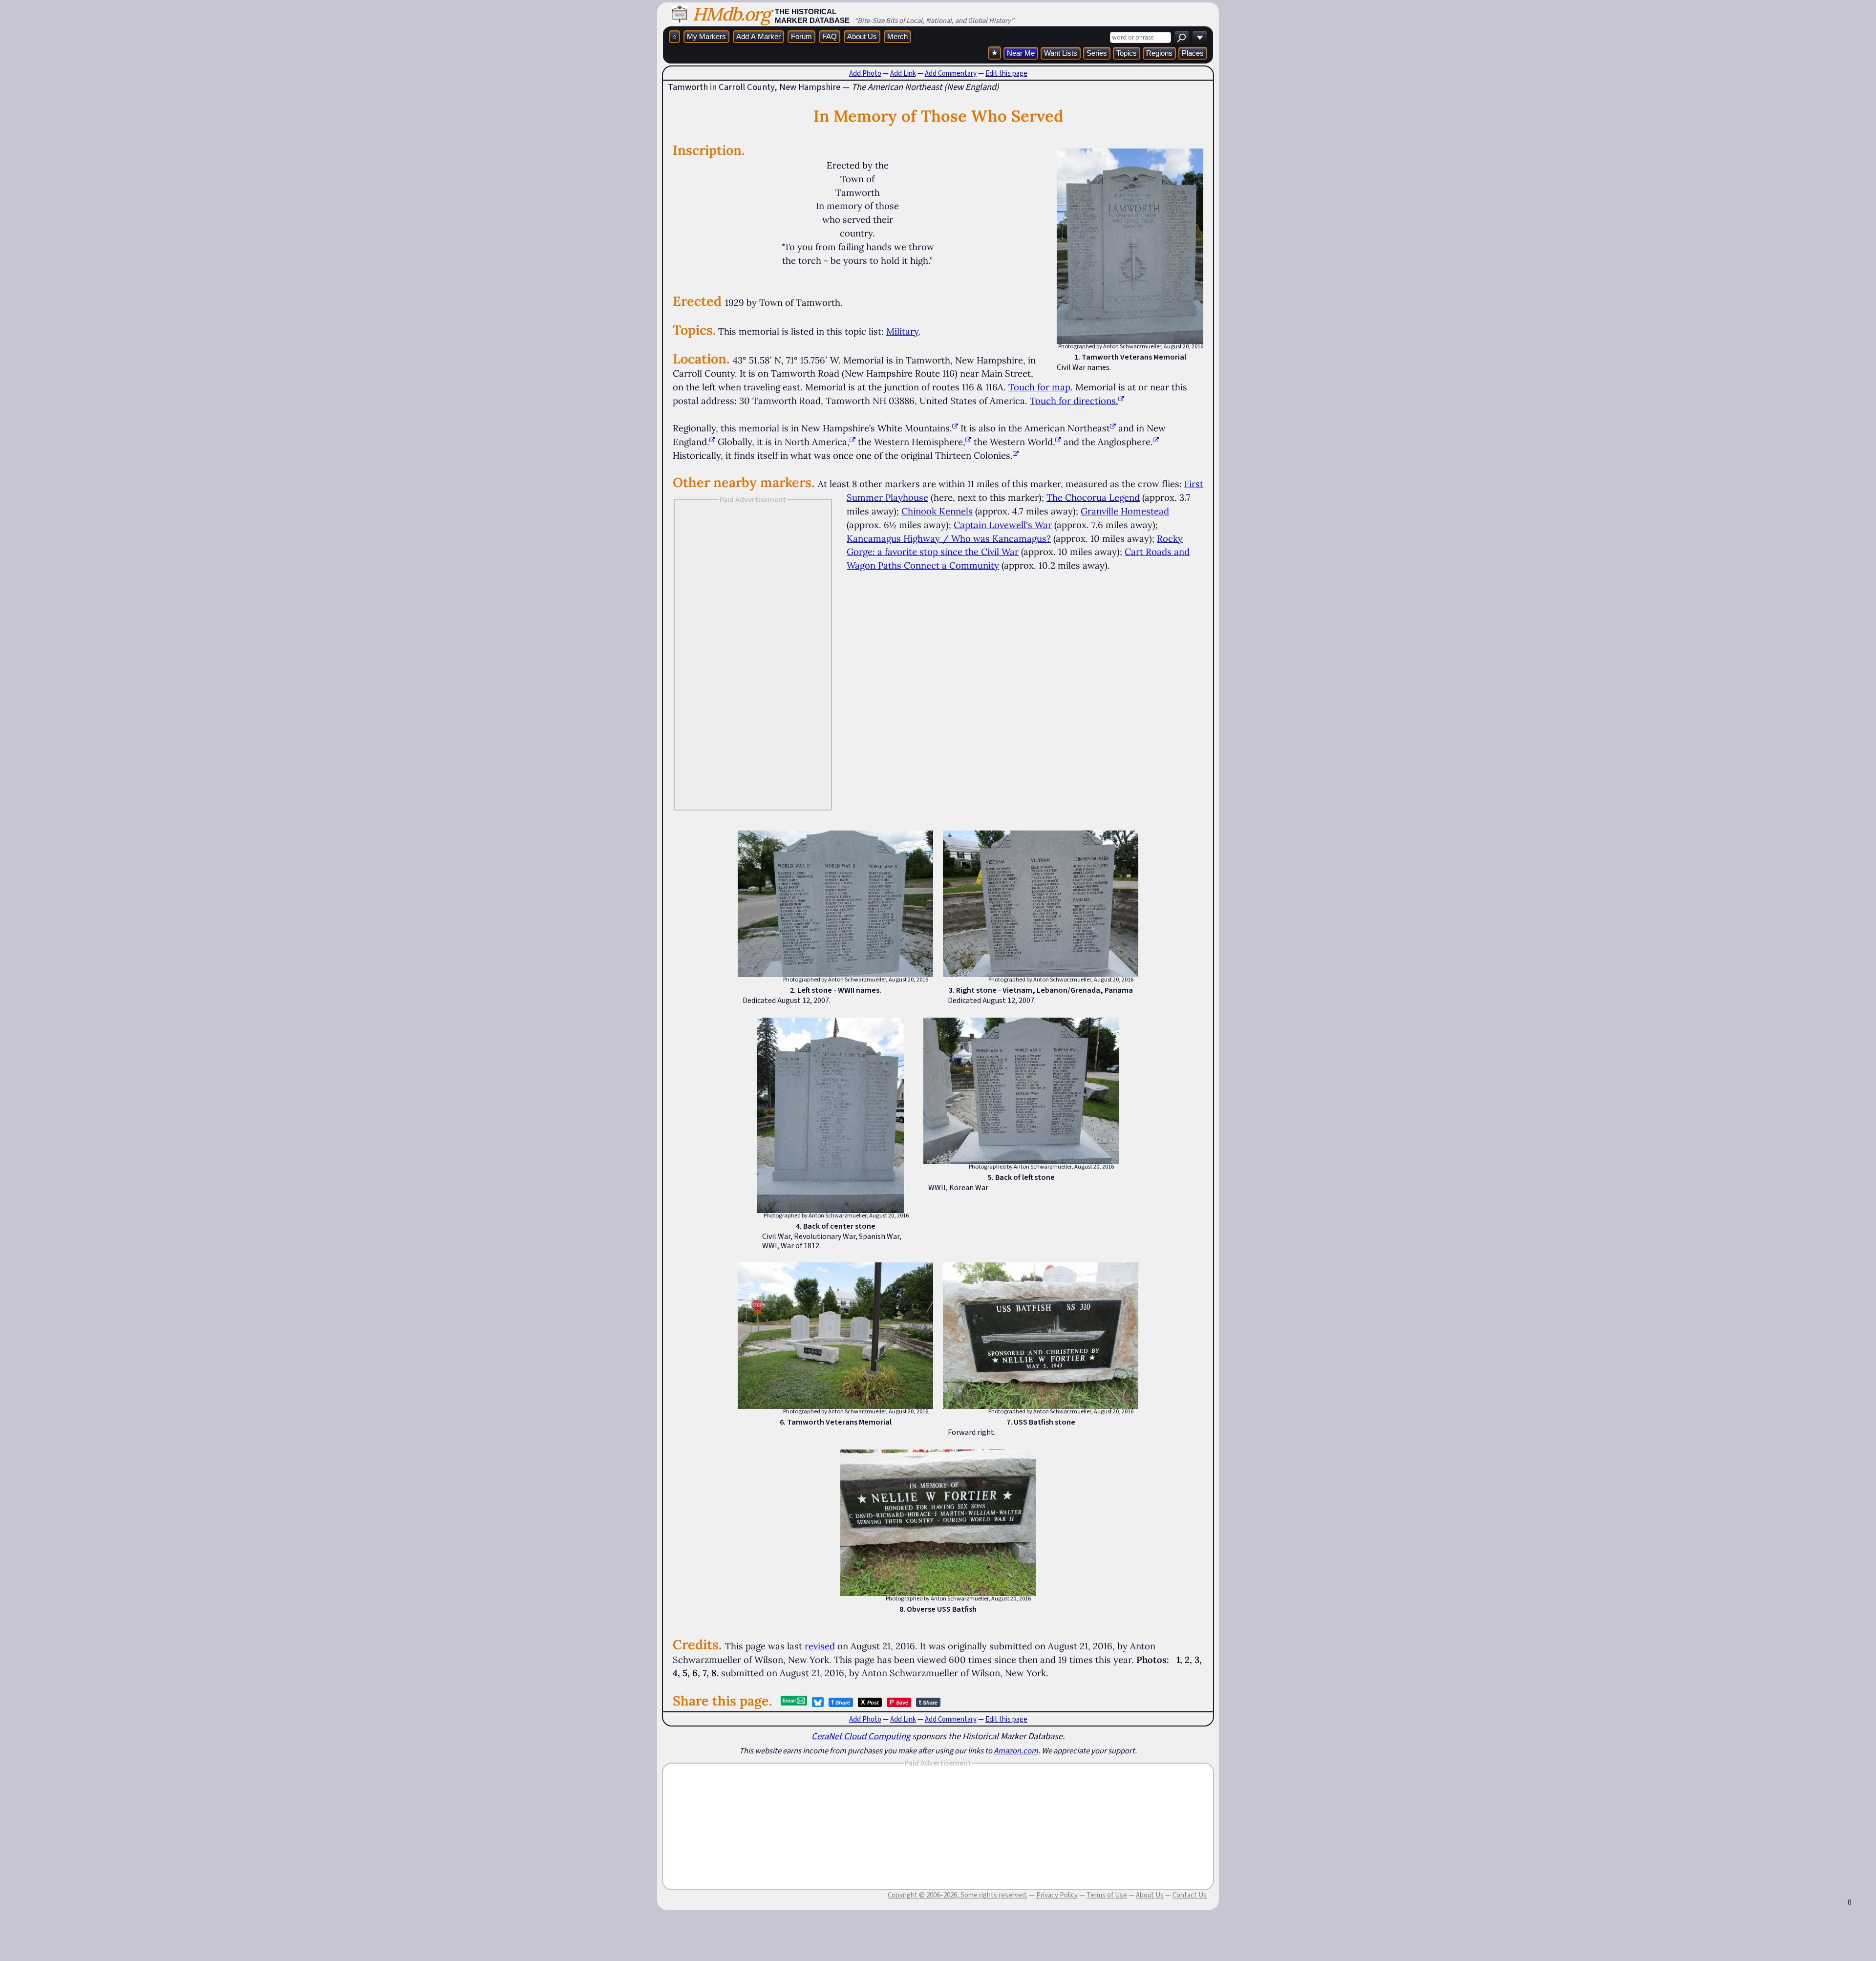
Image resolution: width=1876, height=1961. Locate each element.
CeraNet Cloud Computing (861, 1736)
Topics (1127, 53)
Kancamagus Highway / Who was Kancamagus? (949, 538)
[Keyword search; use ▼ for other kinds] (1182, 37)
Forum (801, 36)
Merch (897, 36)
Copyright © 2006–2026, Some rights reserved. (958, 1895)
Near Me (1021, 53)
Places (1193, 53)
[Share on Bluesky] (818, 1702)
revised (820, 1646)
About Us (862, 36)
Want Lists (1061, 53)
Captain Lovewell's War (1003, 525)
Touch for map (1039, 387)
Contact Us (1190, 1895)
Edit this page (1006, 73)
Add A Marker (758, 36)
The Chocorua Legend (1093, 497)
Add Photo (865, 73)
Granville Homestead (1125, 511)
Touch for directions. (1074, 401)
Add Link (903, 73)
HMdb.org (731, 14)
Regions (1159, 53)
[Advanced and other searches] (1200, 37)
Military (902, 331)
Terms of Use (1107, 1895)
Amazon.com (1016, 1750)
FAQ (830, 36)
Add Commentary (951, 73)
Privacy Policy (1057, 1895)
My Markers (706, 36)
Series (1097, 53)
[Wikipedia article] (955, 428)
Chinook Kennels (937, 511)
